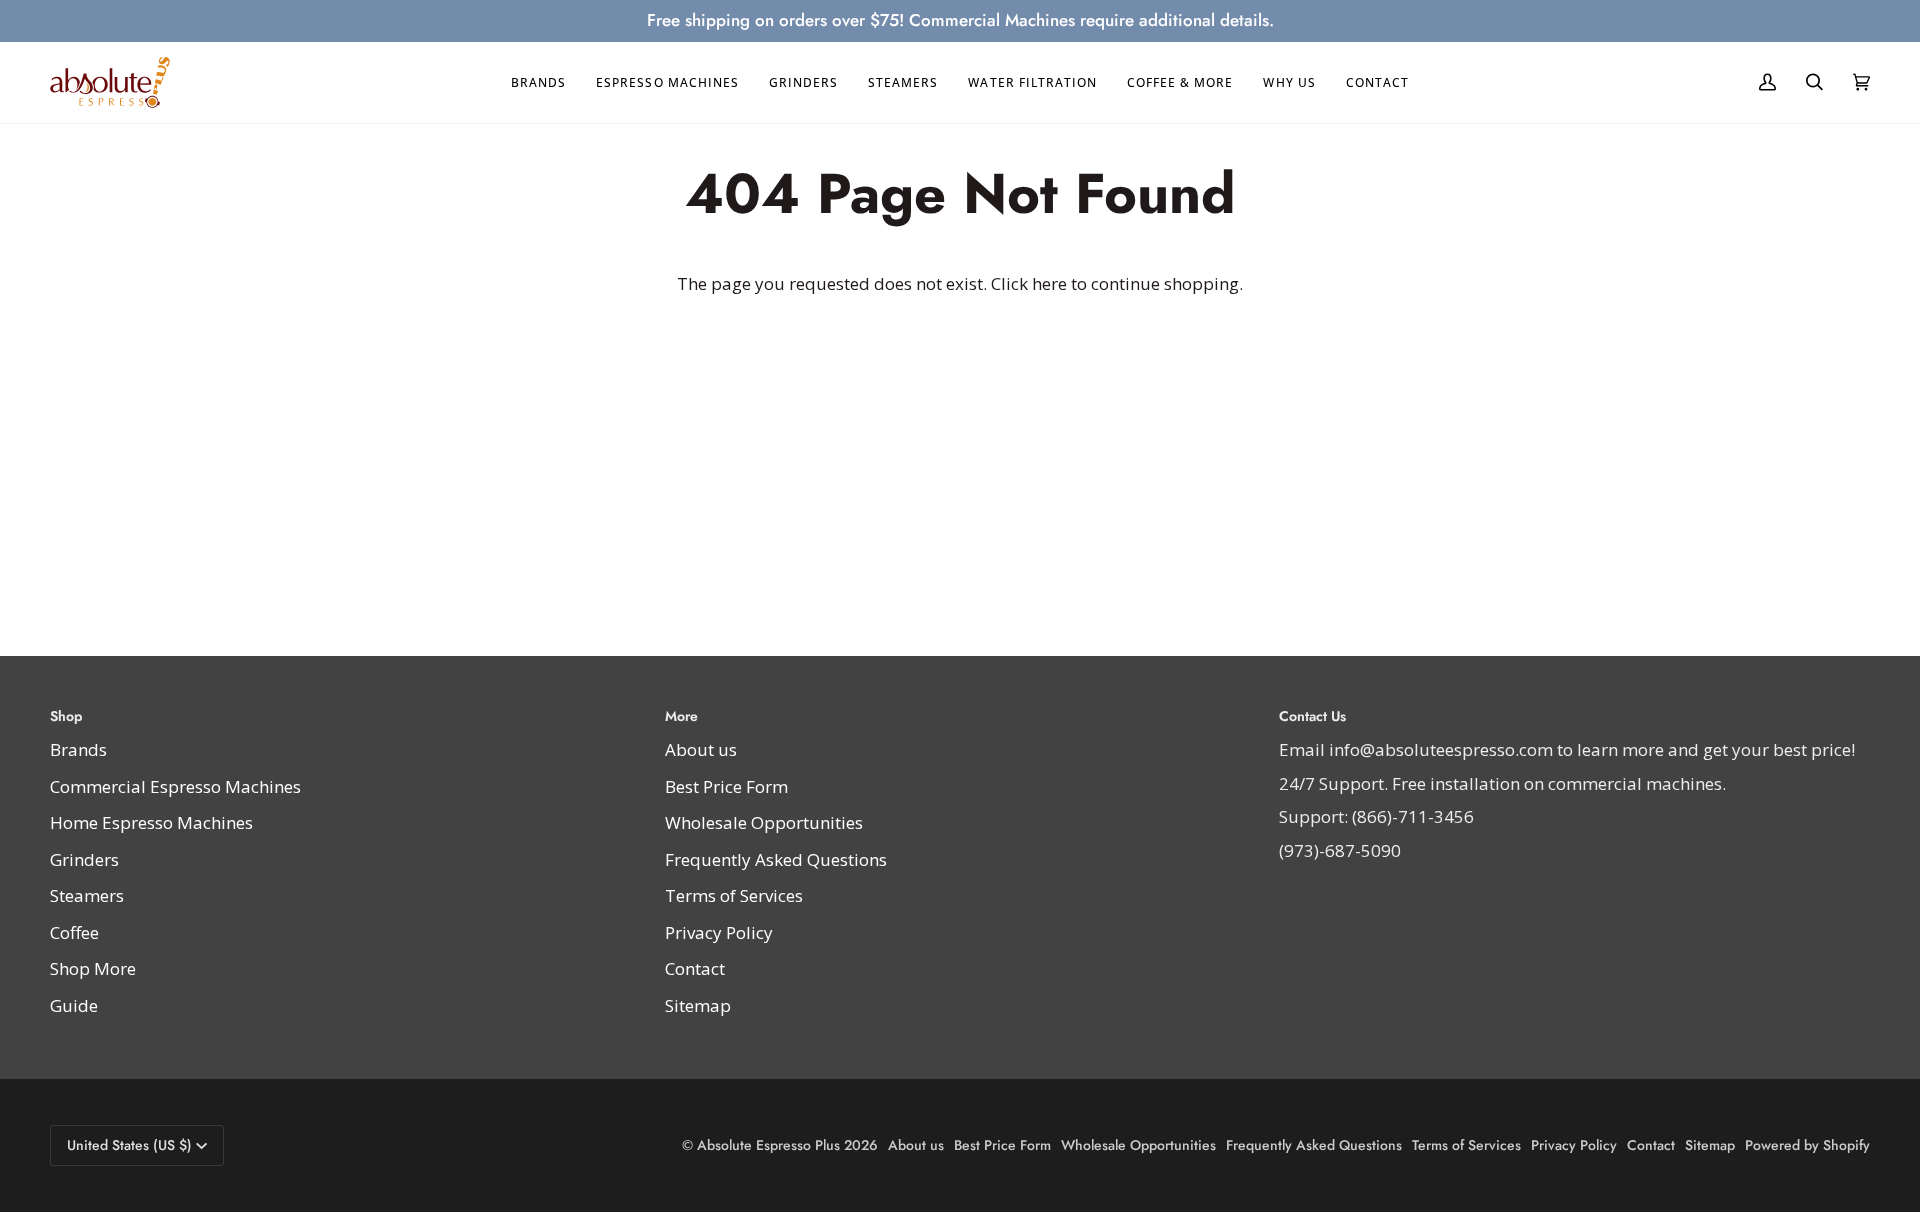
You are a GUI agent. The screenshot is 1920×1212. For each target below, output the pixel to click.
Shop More (93, 968)
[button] (538, 83)
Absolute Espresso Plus (768, 1145)
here (1049, 283)
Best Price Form (726, 786)
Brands (78, 749)
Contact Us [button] (1312, 716)
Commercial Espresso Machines (175, 786)
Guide (74, 1005)
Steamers (87, 895)
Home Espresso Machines (151, 822)
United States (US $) (129, 1145)
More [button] (681, 716)
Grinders (84, 859)
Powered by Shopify (1807, 1145)
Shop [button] (66, 716)
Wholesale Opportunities (764, 822)
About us (701, 749)
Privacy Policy (719, 932)
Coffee (74, 932)
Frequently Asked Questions (776, 859)
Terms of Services (734, 895)
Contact (695, 968)
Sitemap (698, 1005)
